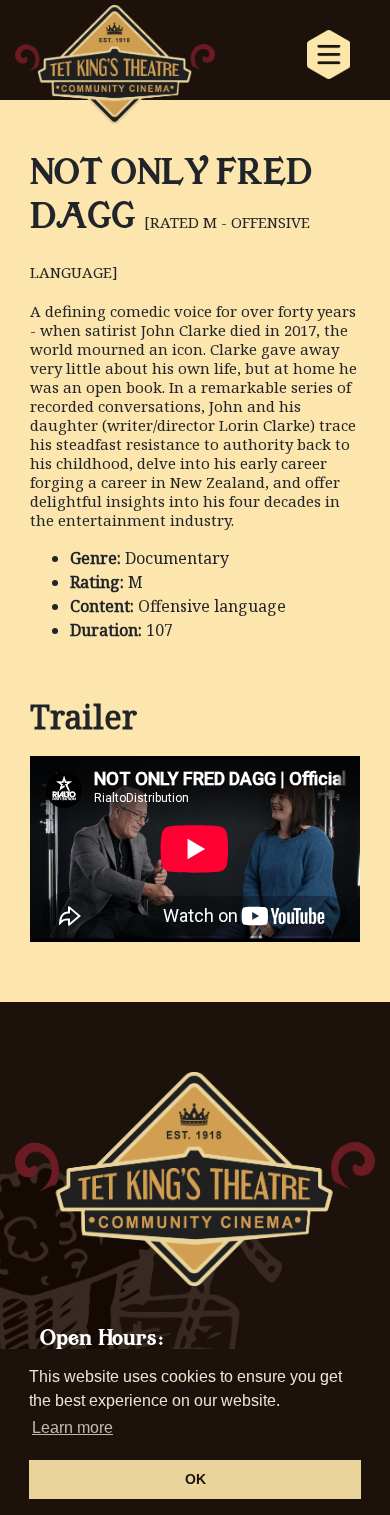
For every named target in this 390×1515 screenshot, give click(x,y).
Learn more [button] (72, 1427)
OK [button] (195, 1479)
